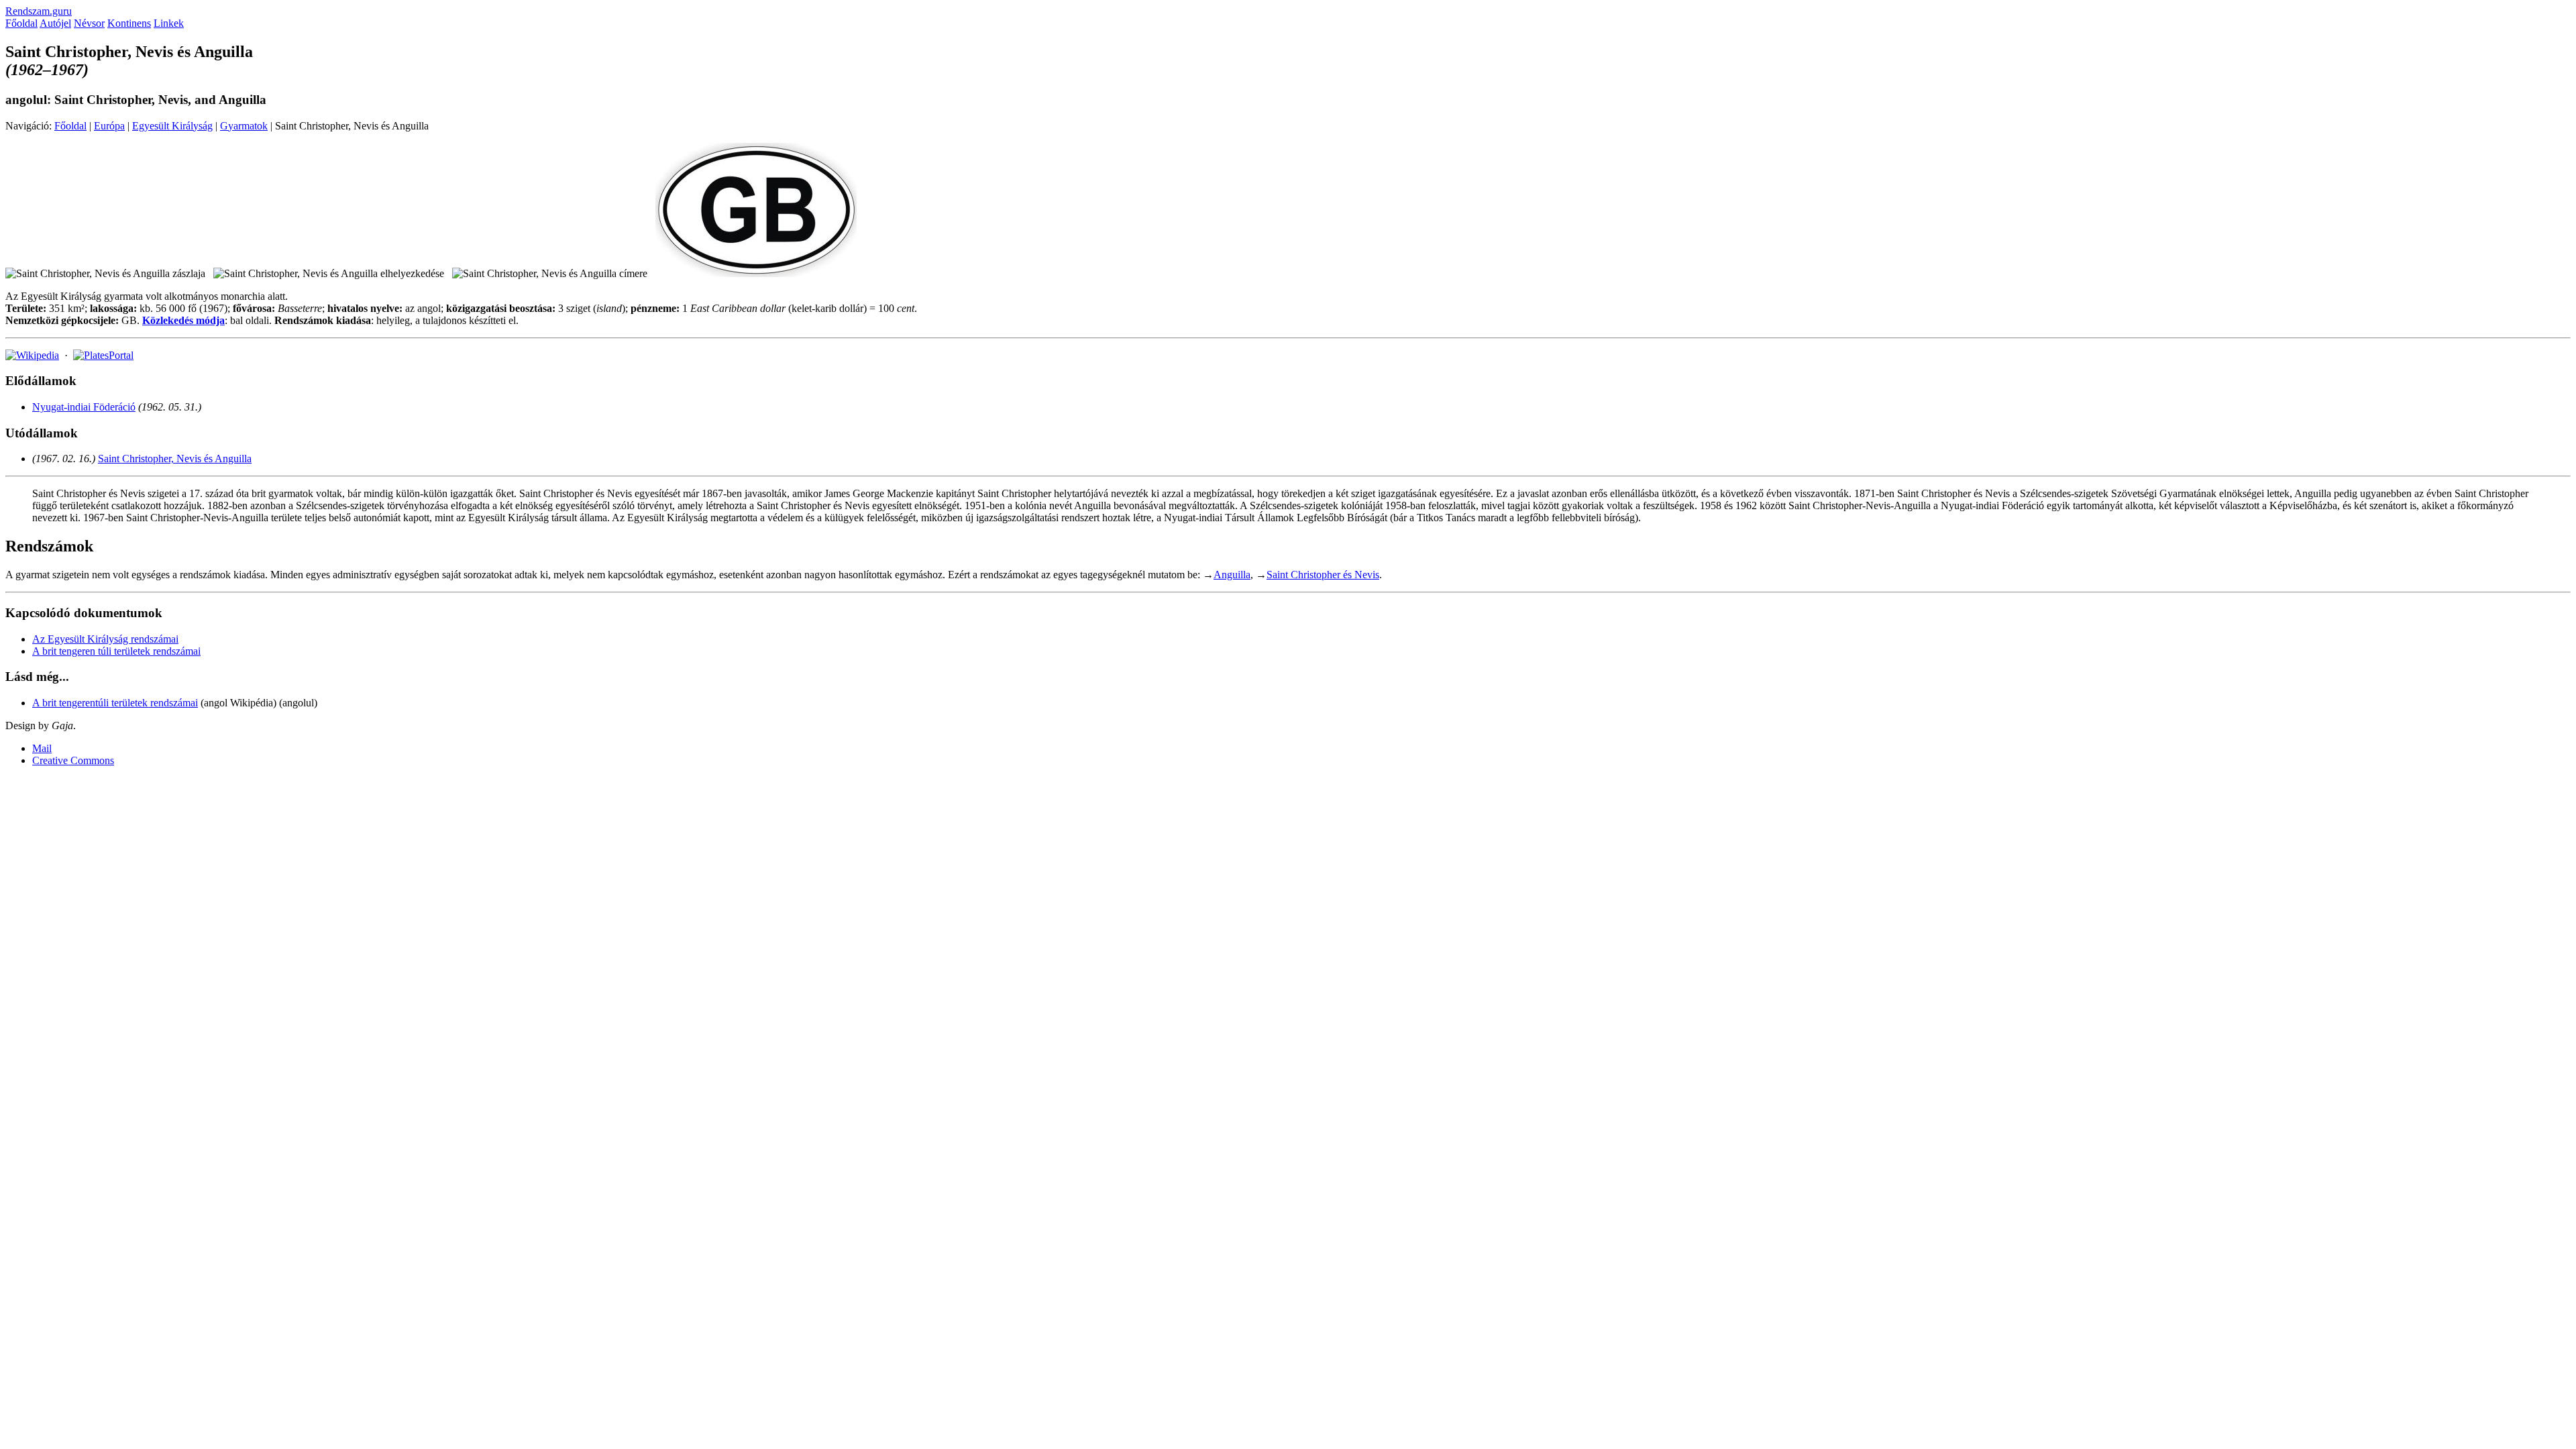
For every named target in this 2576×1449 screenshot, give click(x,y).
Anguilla (1232, 575)
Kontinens (129, 23)
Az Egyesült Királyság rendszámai (105, 639)
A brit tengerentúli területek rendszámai (115, 703)
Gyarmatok (244, 126)
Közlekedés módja (183, 320)
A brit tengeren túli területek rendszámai (116, 651)
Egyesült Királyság (172, 126)
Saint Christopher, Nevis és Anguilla (175, 459)
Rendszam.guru (39, 11)
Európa (109, 126)
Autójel (55, 23)
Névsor (89, 23)
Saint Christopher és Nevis (1323, 575)
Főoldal (21, 23)
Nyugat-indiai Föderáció (84, 407)
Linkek (169, 23)
